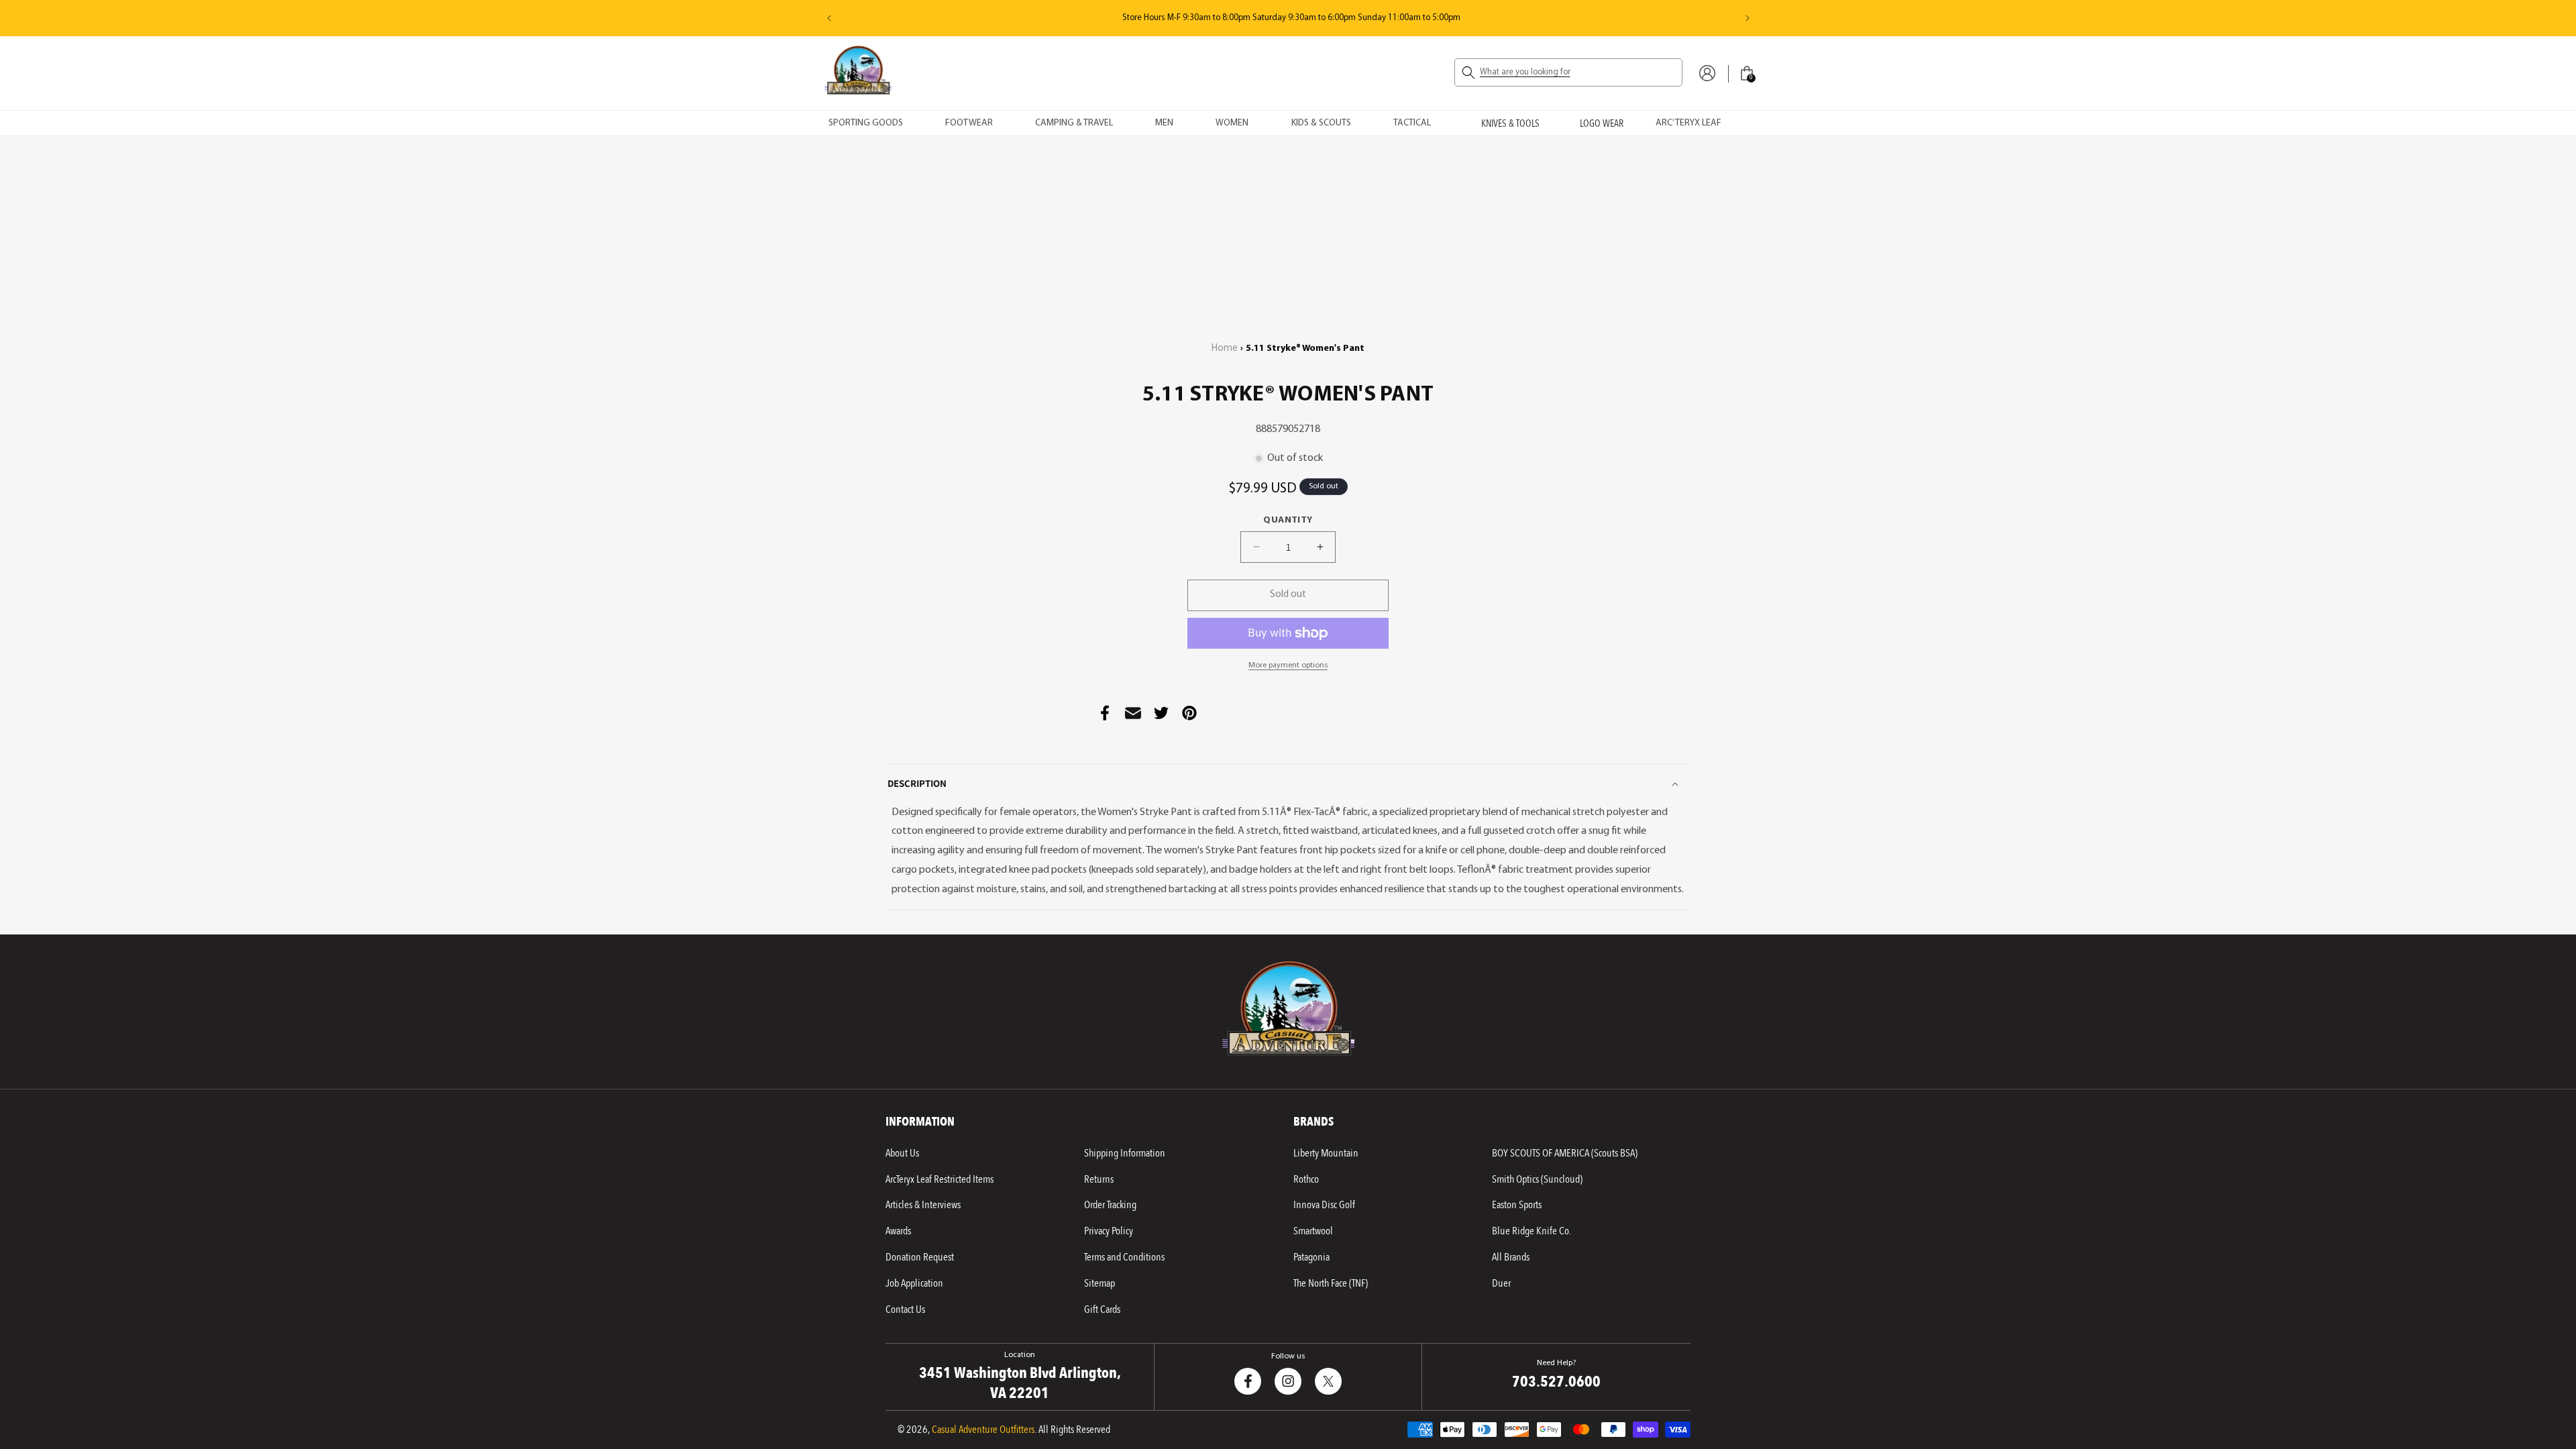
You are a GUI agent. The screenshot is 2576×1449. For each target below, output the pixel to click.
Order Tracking (1110, 1205)
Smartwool (1313, 1231)
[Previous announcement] (829, 18)
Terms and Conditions (1124, 1257)
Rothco (1306, 1179)
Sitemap (1099, 1283)
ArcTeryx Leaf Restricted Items (940, 1179)
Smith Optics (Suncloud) (1537, 1179)
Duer (1501, 1283)
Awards (898, 1231)
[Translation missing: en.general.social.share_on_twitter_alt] (1161, 713)
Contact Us (905, 1309)
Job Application (914, 1283)
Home (1225, 348)
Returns (1099, 1179)
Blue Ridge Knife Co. (1532, 1231)
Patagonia (1311, 1257)
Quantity (1288, 520)
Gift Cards (1102, 1309)
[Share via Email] (1133, 713)
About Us (902, 1153)
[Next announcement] (1748, 18)
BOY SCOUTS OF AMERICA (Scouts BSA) (1565, 1153)
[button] (1568, 72)
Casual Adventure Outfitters (983, 1430)
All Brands (1511, 1257)
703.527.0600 (1102, 18)
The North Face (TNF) (1331, 1283)
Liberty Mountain (1326, 1153)
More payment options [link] (1288, 665)
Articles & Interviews (923, 1205)
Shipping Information (1125, 1153)
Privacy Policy (1109, 1231)
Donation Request (920, 1257)
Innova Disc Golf (1324, 1205)
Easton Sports (1517, 1205)
